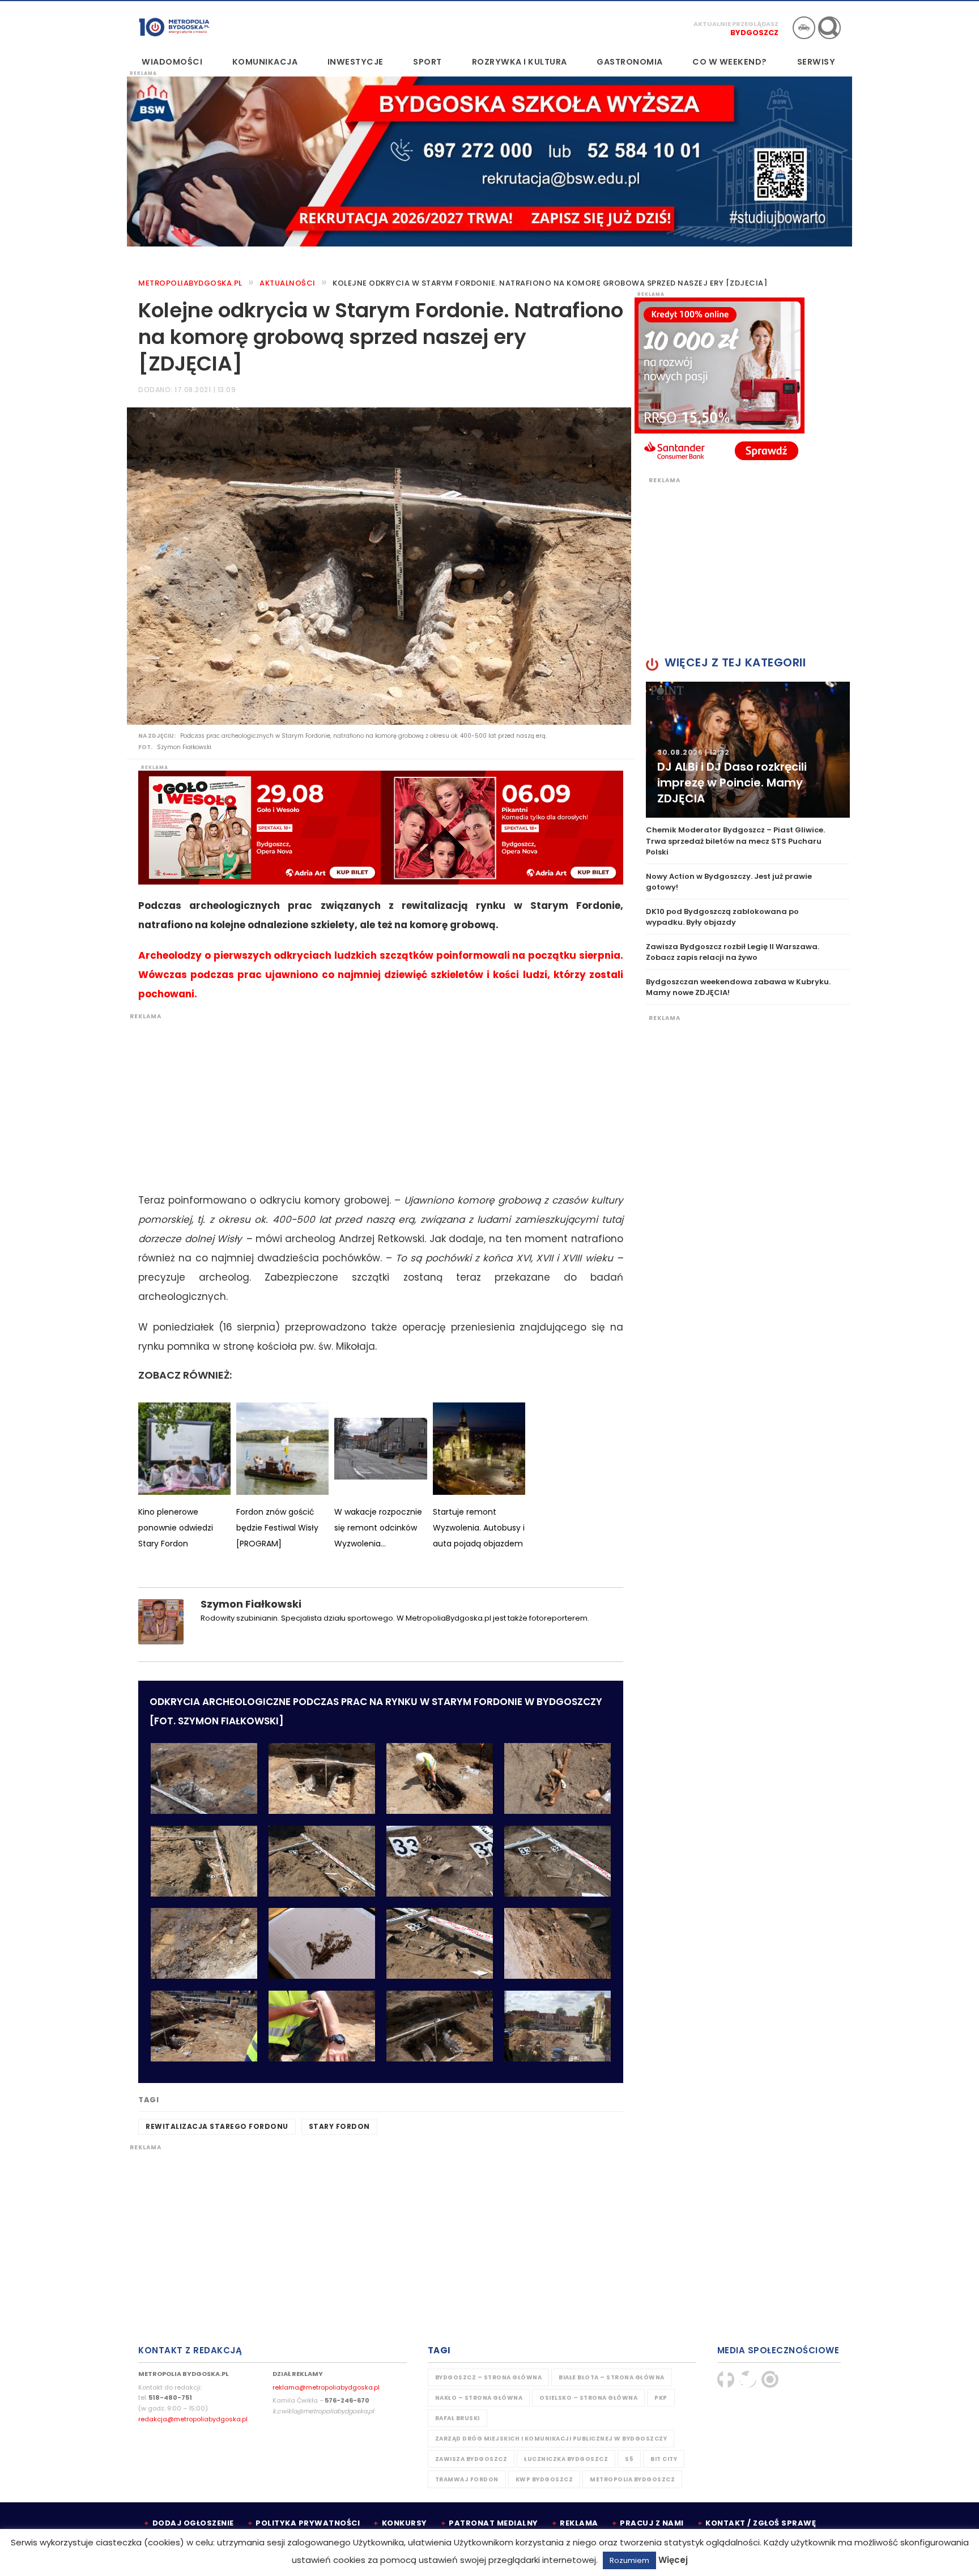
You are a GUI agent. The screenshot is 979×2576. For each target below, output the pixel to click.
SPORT (427, 62)
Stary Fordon (339, 2126)
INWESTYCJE (356, 62)
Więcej (673, 2560)
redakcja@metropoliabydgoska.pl (193, 2419)
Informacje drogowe (804, 28)
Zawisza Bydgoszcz (471, 2459)
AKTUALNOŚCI (288, 283)
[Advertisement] (375, 1100)
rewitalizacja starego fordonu (217, 2126)
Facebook (726, 2379)
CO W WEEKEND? (730, 62)
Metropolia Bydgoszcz (632, 2479)
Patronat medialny (493, 2523)
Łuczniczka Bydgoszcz (566, 2459)
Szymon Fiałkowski (251, 1604)
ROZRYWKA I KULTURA (520, 62)
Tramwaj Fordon (467, 2479)
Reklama (579, 2523)
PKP (661, 2398)
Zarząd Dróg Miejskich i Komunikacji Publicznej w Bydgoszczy (551, 2439)
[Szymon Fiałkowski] (161, 1621)
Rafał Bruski (457, 2418)
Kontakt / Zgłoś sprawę (761, 2523)
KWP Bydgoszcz (544, 2479)
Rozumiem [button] (629, 2560)
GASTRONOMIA (630, 62)
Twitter (748, 2379)
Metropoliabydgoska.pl (190, 283)
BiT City (664, 2459)
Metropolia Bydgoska (174, 27)
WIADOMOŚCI (172, 62)
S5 (629, 2459)
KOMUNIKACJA (265, 62)
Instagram (770, 2379)
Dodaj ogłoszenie (193, 2523)
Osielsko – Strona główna (588, 2398)
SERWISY (816, 62)
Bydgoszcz (754, 33)
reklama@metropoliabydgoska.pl (326, 2387)
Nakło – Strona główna (479, 2398)
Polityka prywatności (308, 2523)
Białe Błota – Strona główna (612, 2377)
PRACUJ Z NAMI (652, 2523)
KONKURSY (405, 2523)
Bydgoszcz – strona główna (489, 2377)
